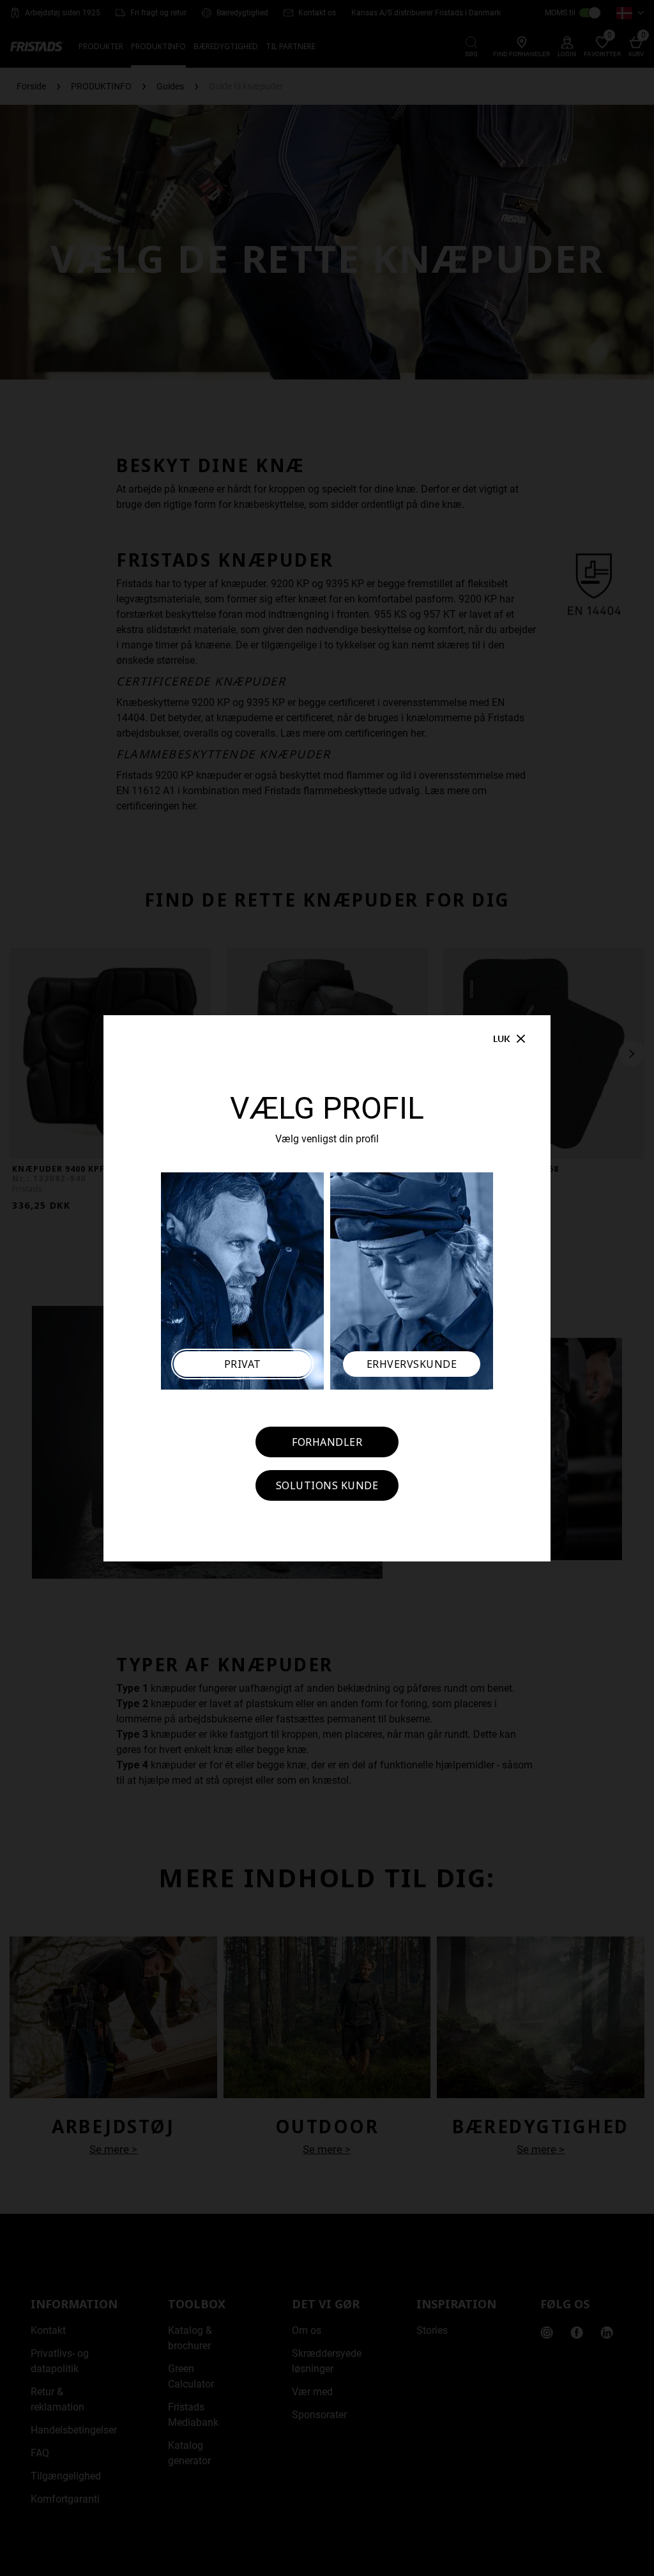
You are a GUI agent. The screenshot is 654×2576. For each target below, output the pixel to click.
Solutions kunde (327, 1485)
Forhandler (327, 1442)
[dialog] (327, 1288)
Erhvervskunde (412, 1364)
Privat (243, 1364)
